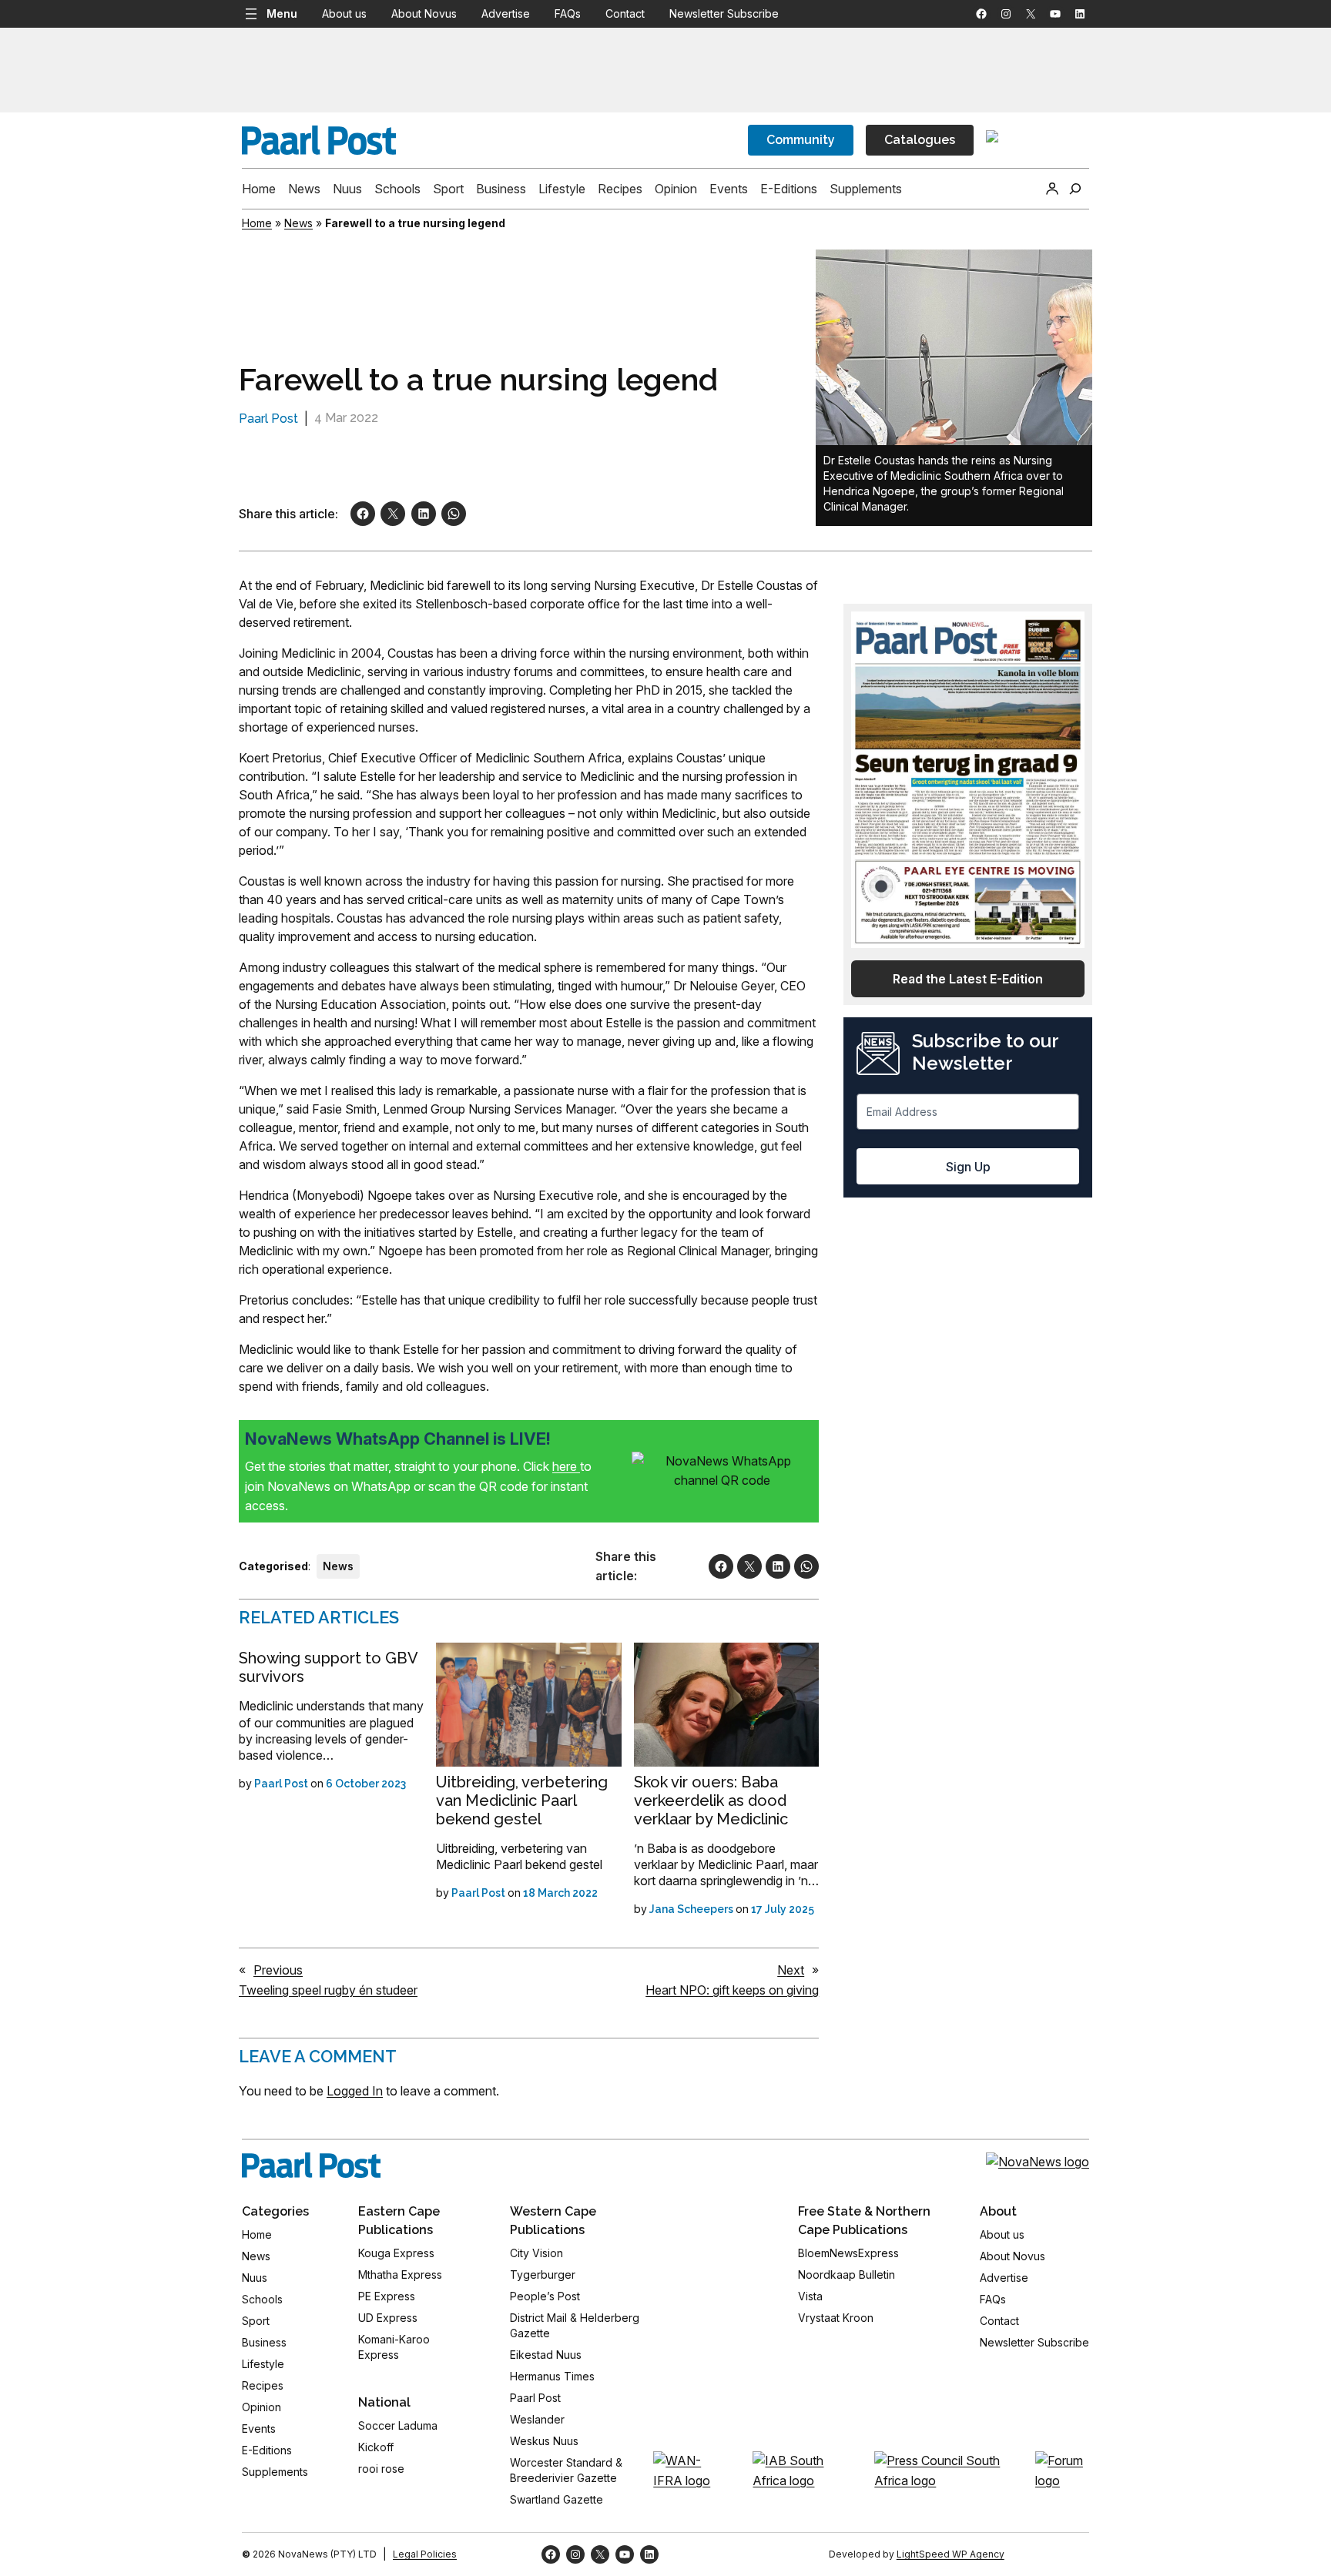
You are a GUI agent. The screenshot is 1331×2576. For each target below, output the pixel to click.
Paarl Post (268, 419)
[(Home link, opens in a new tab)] (311, 2166)
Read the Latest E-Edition (968, 979)
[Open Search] (1075, 189)
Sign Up (968, 1167)
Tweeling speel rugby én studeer (328, 1990)
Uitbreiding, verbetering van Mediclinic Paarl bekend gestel (522, 1801)
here (566, 1466)
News (298, 223)
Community (801, 140)
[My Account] (1052, 189)
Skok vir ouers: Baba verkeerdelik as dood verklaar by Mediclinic (711, 1801)
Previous (278, 1970)
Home (257, 223)
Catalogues (920, 140)
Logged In (355, 2091)
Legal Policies (425, 2554)
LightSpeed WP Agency (950, 2554)
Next (791, 1970)
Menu (282, 13)
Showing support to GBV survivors (328, 1667)
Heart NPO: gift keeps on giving (732, 1990)
